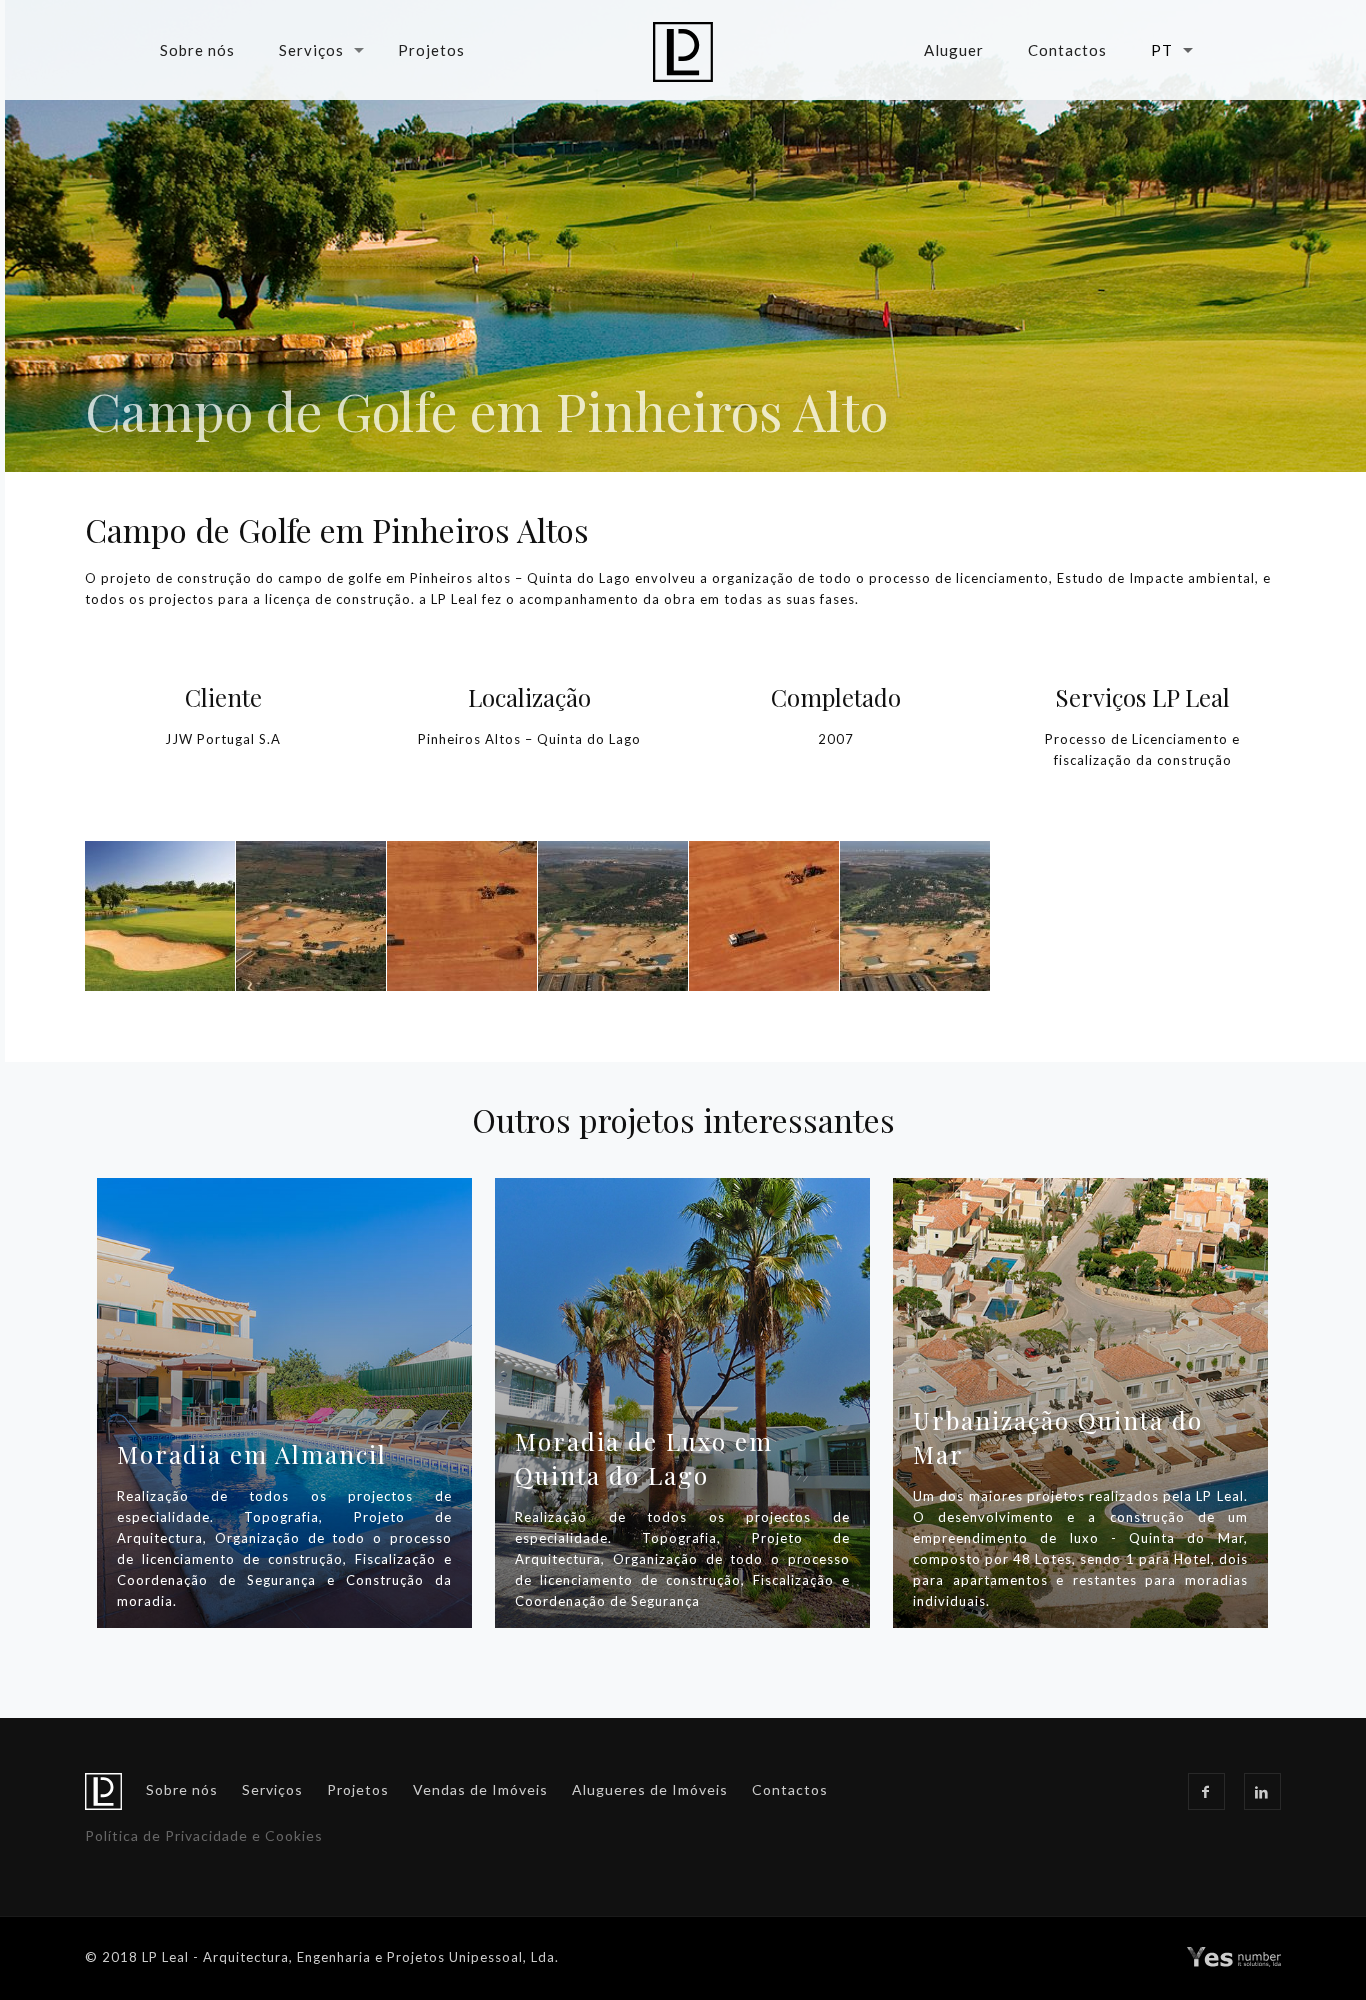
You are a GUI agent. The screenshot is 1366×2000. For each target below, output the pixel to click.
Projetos (358, 1789)
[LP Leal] (683, 50)
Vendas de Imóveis (480, 1789)
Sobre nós (182, 1789)
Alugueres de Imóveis (650, 1789)
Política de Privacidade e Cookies (204, 1835)
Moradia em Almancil (252, 1454)
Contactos (790, 1789)
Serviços (272, 1789)
